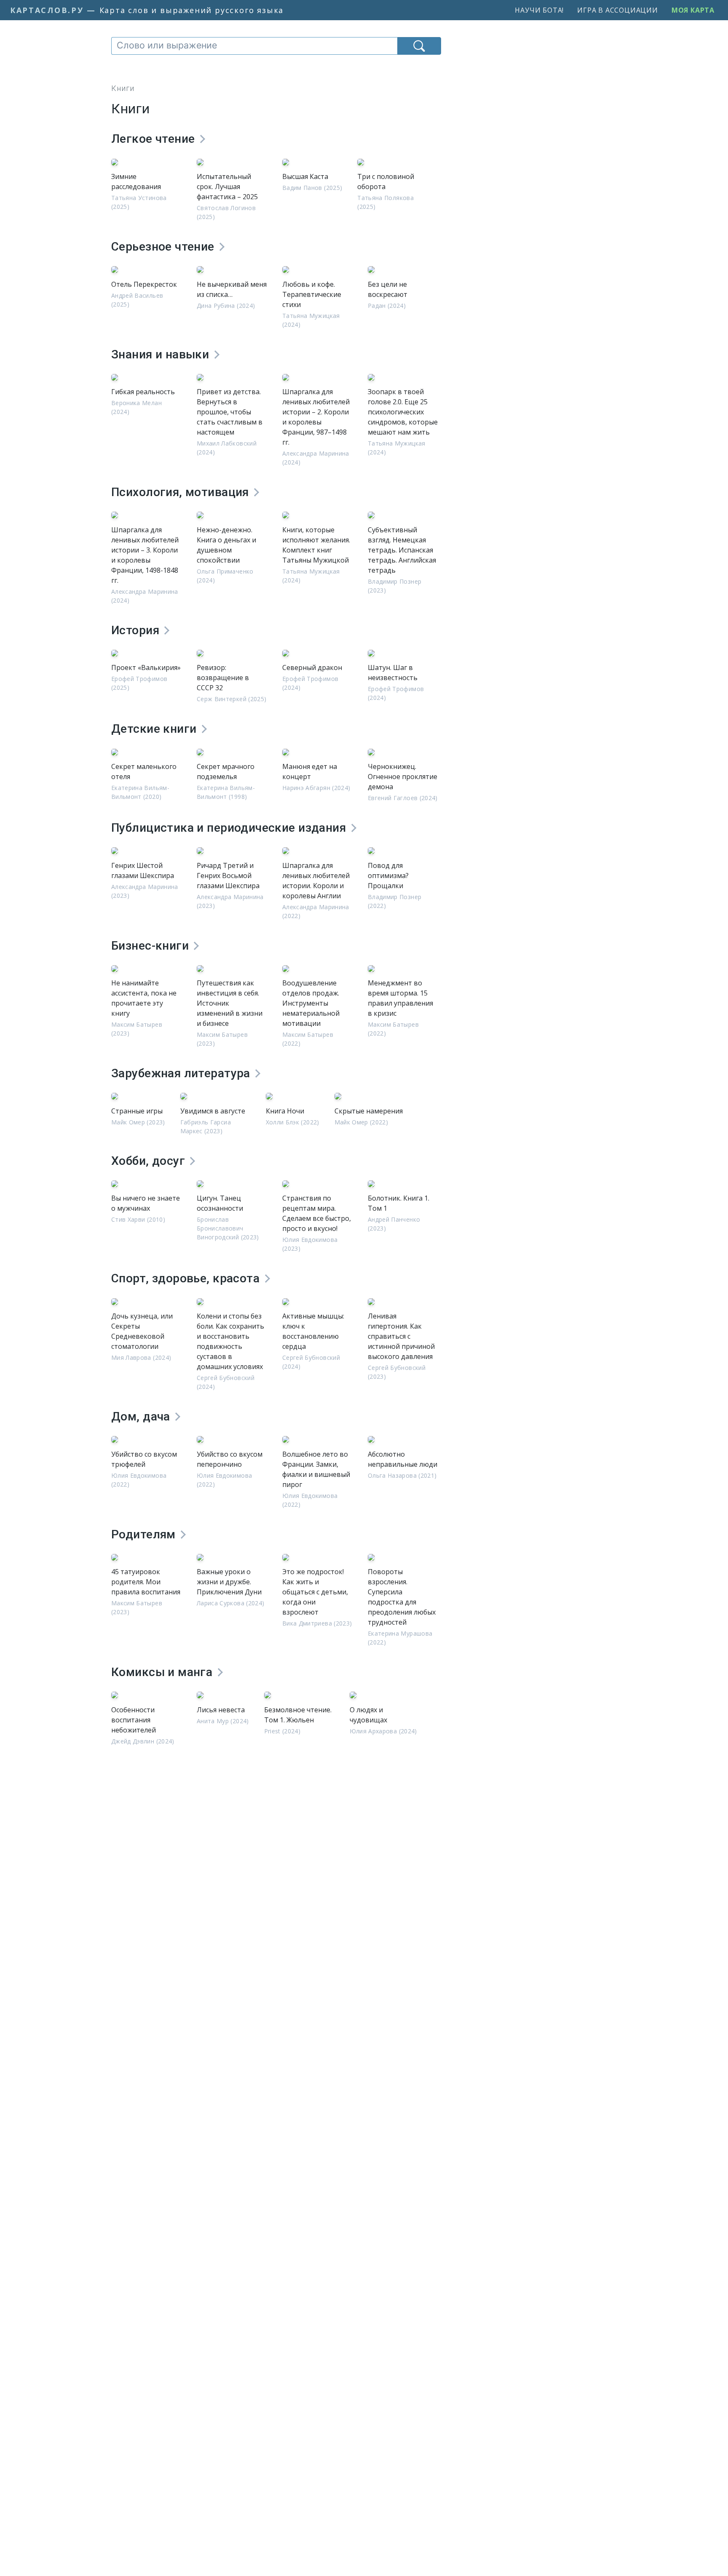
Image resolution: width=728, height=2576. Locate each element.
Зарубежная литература (182, 1073)
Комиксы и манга (163, 1672)
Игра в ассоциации (618, 10)
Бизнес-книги (151, 946)
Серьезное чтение (164, 247)
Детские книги (155, 729)
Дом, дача (142, 1416)
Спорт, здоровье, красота (187, 1278)
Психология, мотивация (182, 492)
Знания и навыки (162, 354)
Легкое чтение (155, 139)
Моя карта (693, 10)
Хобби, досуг (150, 1161)
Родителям (145, 1534)
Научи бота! (539, 10)
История (137, 630)
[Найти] (419, 46)
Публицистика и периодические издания (230, 828)
